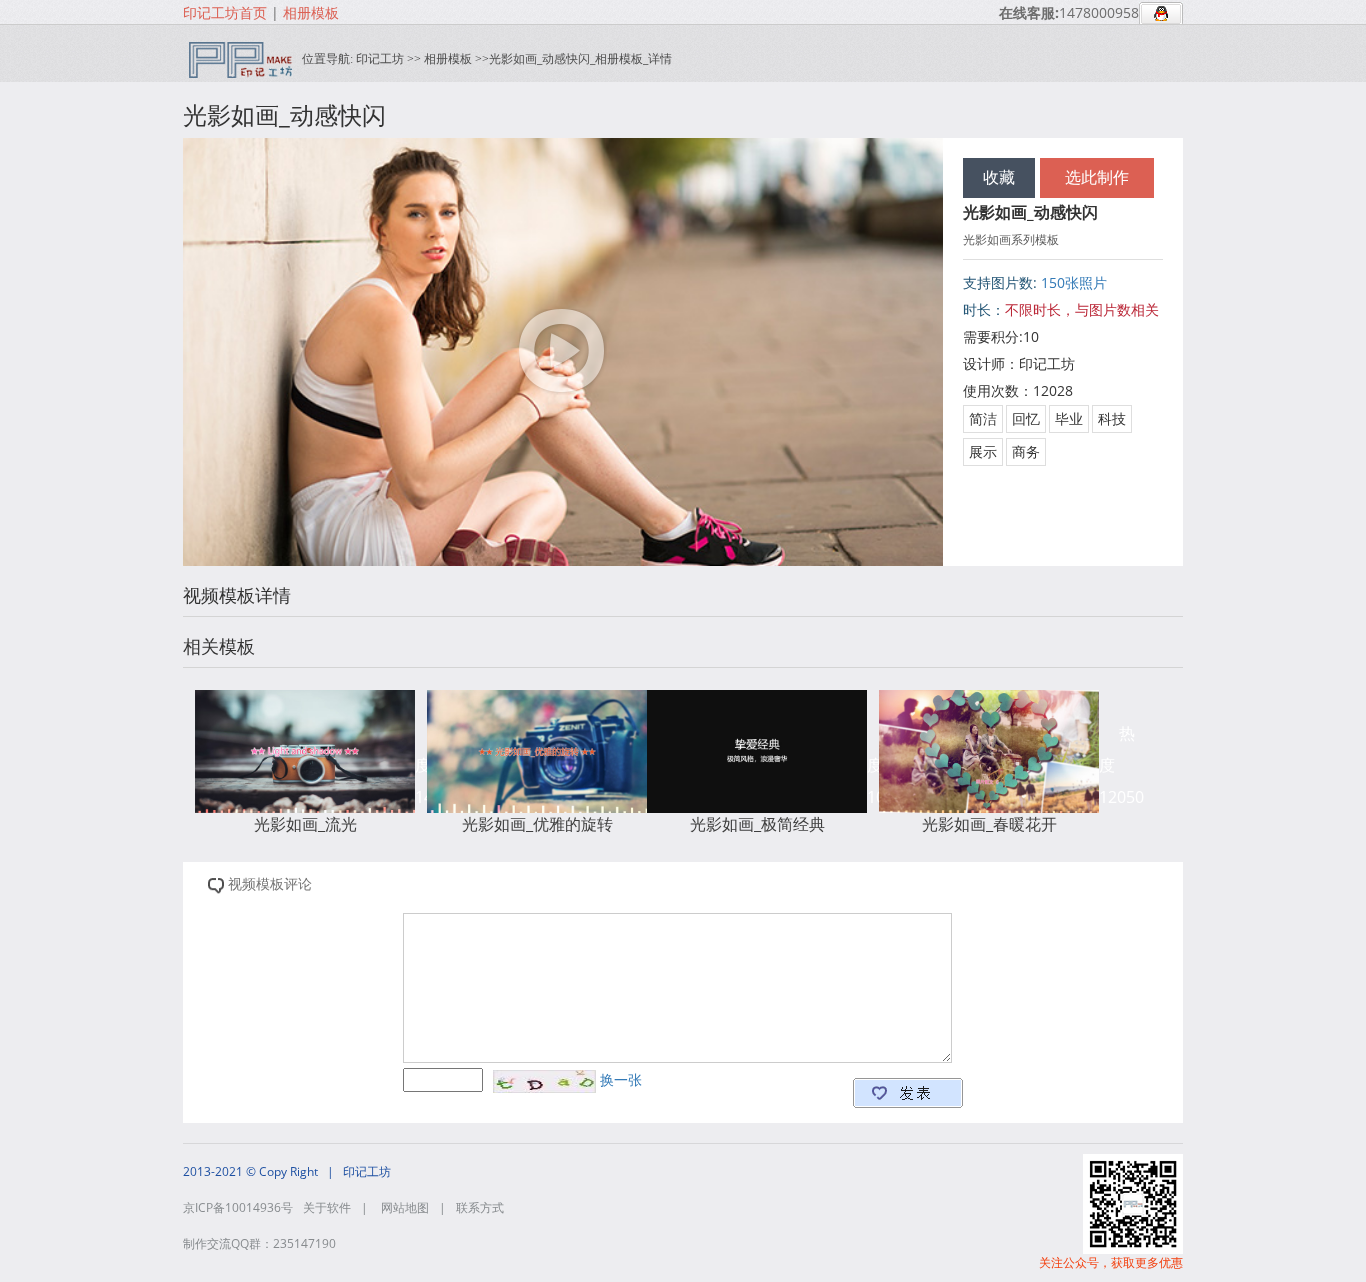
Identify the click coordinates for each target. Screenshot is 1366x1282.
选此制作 (1097, 177)
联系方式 (480, 1207)
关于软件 (327, 1207)
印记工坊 (380, 58)
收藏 (999, 177)
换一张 (619, 1079)
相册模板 (311, 12)
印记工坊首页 (225, 12)
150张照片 (1072, 282)
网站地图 (405, 1207)
